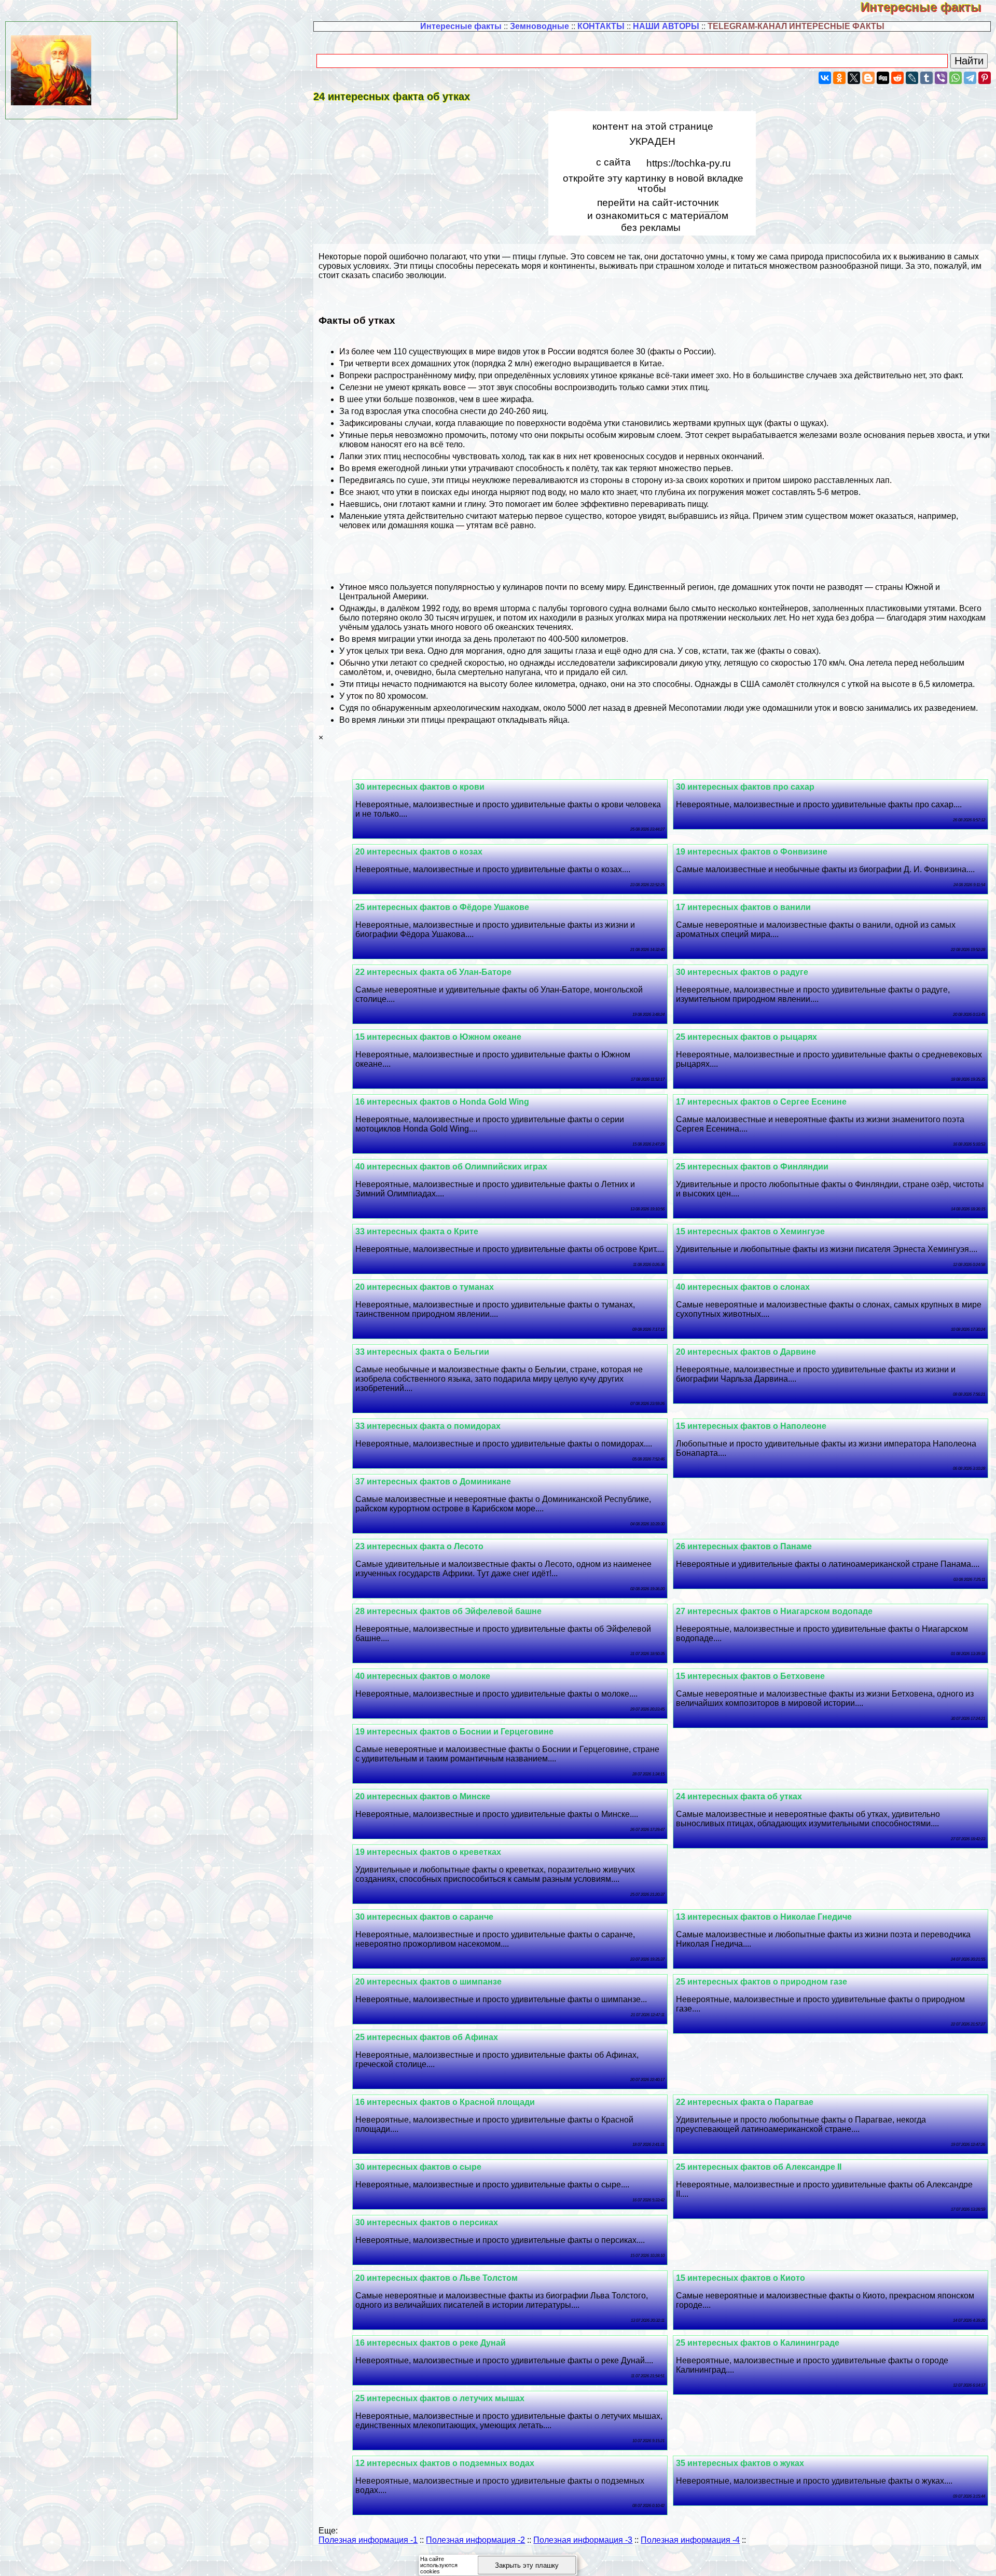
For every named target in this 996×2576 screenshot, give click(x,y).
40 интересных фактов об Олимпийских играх (451, 1167)
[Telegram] (970, 78)
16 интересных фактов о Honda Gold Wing (442, 1102)
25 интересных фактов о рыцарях (746, 1037)
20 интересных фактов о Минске (423, 1796)
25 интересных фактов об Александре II (759, 2167)
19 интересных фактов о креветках (428, 1852)
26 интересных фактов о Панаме (744, 1546)
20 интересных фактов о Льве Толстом (437, 2278)
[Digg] (883, 78)
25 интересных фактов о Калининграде (758, 2343)
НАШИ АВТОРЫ (666, 26)
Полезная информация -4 (690, 2540)
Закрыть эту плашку (527, 2565)
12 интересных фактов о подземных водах (445, 2463)
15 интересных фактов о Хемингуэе (750, 1231)
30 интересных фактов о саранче (424, 1917)
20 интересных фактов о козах (419, 852)
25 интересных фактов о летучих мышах (440, 2398)
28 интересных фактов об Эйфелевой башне (448, 1611)
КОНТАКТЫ (601, 26)
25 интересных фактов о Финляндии (752, 1167)
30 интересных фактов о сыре (418, 2167)
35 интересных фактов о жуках (740, 2463)
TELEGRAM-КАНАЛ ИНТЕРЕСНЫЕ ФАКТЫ (796, 26)
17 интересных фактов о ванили (743, 907)
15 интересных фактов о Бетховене (750, 1676)
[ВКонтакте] (825, 78)
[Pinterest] (985, 78)
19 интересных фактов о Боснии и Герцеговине (454, 1732)
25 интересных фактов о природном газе (762, 1982)
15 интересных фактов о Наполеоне (751, 1426)
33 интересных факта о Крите (417, 1231)
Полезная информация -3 (583, 2540)
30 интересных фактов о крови (420, 787)
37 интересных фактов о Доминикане (433, 1482)
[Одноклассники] (839, 78)
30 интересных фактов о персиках (427, 2222)
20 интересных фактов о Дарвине (746, 1352)
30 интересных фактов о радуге (742, 972)
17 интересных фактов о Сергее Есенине (761, 1102)
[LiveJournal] (912, 78)
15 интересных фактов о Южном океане (438, 1037)
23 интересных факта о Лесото (419, 1546)
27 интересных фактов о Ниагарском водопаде (774, 1611)
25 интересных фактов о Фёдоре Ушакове (442, 907)
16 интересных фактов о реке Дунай (431, 2343)
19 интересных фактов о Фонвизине (752, 852)
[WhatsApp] (956, 78)
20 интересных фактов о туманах (425, 1287)
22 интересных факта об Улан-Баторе (433, 972)
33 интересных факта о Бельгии (422, 1352)
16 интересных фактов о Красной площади (445, 2102)
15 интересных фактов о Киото (741, 2278)
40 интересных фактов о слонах (743, 1287)
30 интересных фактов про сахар (745, 787)
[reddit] (897, 78)
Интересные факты (928, 7)
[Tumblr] (926, 78)
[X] (854, 78)
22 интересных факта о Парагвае (745, 2102)
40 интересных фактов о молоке (423, 1676)
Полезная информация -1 (368, 2540)
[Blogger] (868, 78)
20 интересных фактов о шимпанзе (428, 1982)
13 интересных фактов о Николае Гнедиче (764, 1917)
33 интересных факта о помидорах (428, 1426)
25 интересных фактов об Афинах (427, 2037)
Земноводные (539, 26)
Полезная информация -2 (475, 2540)
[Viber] (941, 78)
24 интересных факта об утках (739, 1796)
